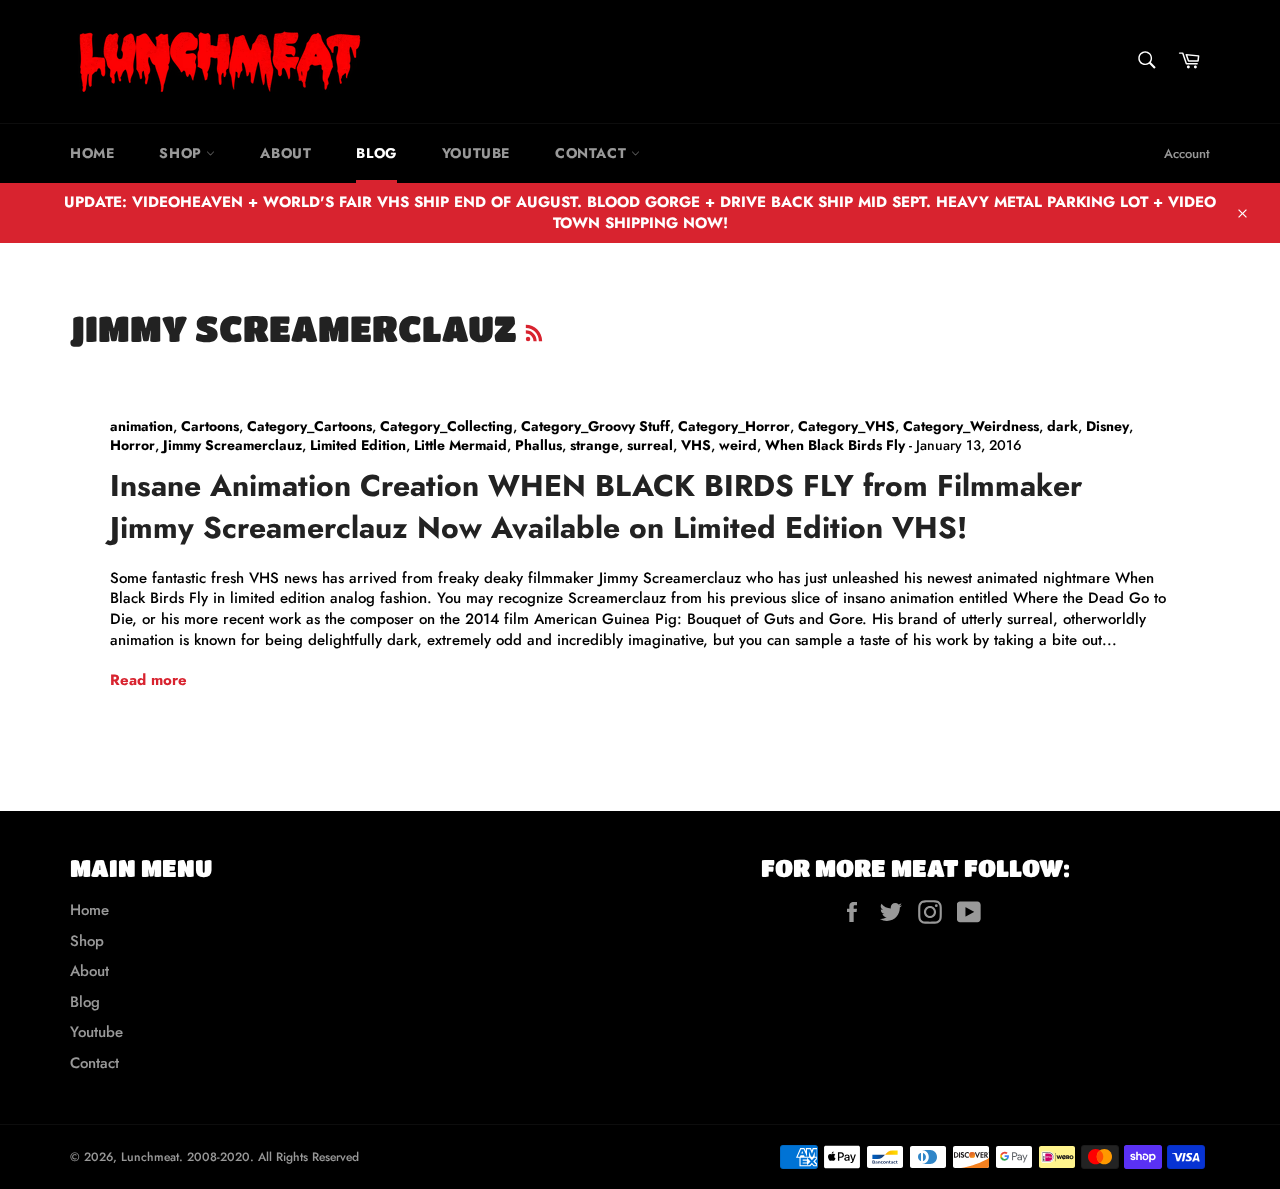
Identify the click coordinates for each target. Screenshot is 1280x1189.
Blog (376, 153)
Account (1187, 153)
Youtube (476, 153)
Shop (182, 153)
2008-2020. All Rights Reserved (273, 1157)
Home (92, 153)
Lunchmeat (150, 1157)
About (285, 153)
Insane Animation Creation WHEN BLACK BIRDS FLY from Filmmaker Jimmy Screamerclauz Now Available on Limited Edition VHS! (596, 506)
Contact (593, 153)
